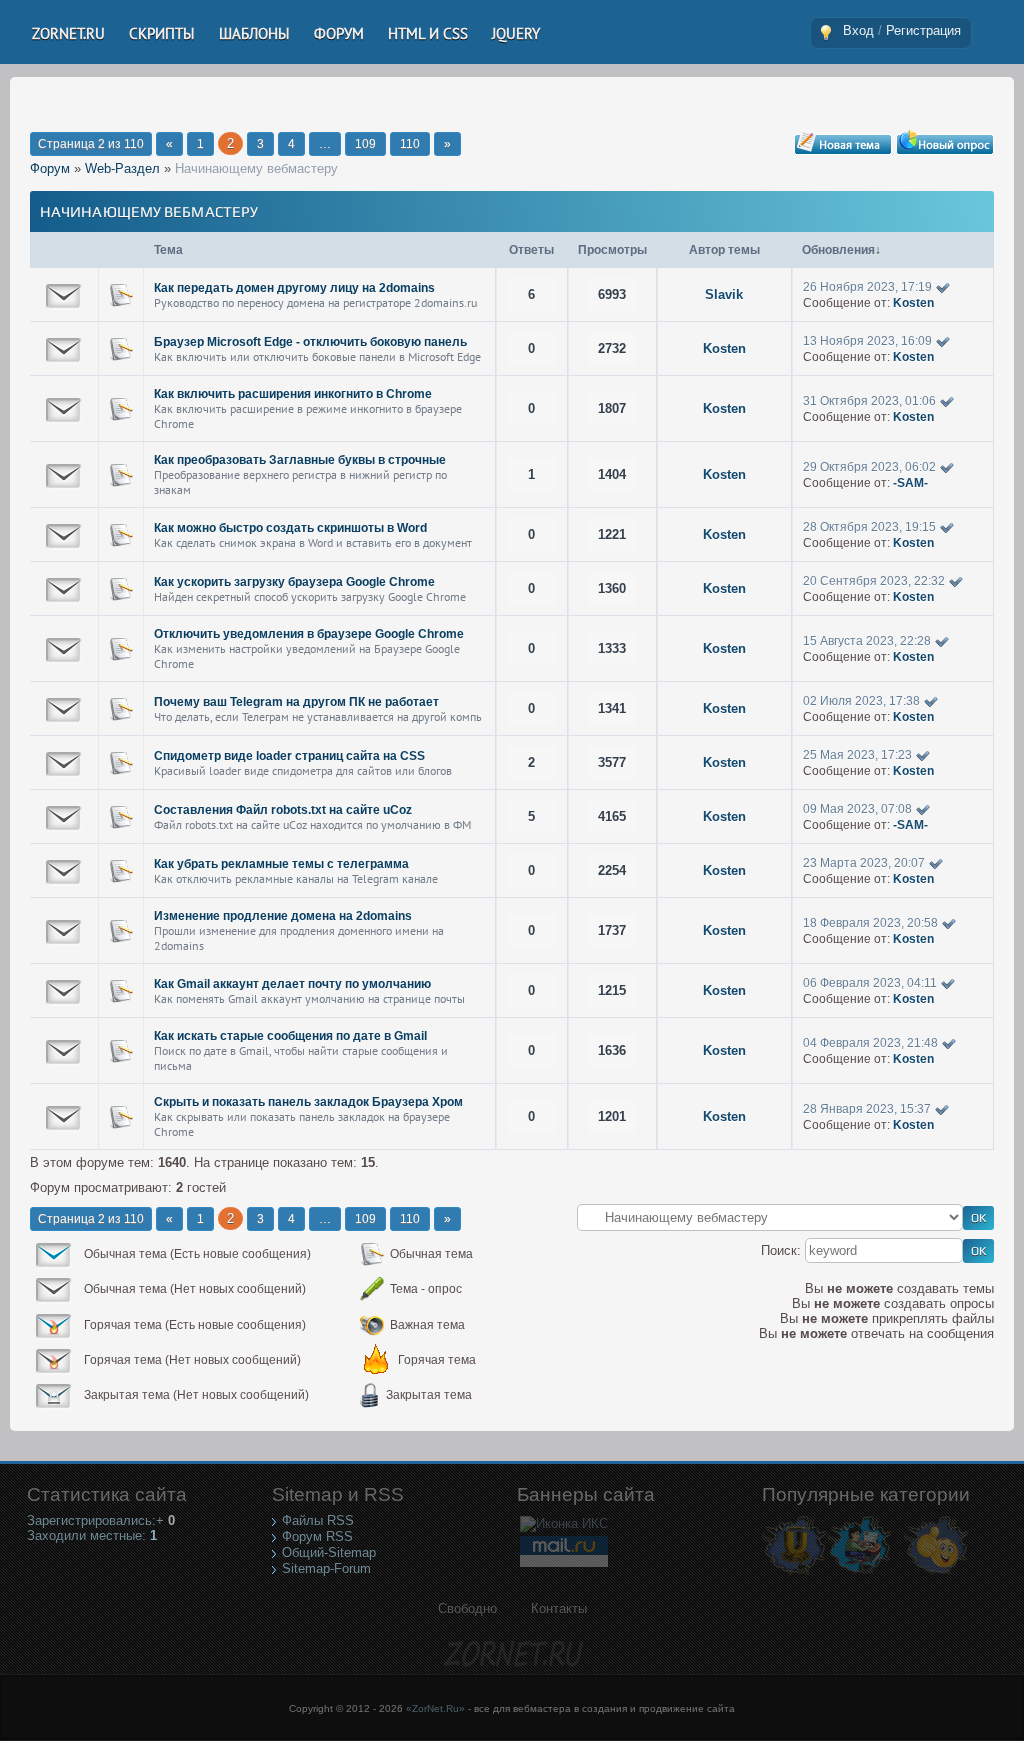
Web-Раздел (122, 168)
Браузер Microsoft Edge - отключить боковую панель (310, 342)
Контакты (559, 1608)
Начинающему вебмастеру (256, 168)
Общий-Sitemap (329, 1552)
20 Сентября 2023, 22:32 (874, 581)
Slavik (724, 294)
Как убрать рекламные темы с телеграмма (281, 864)
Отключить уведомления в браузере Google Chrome (309, 634)
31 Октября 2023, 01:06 (869, 401)
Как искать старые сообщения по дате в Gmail (290, 1036)
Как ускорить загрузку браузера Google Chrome (294, 582)
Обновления (838, 250)
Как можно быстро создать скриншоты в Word (290, 528)
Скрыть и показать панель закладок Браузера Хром (308, 1102)
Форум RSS (317, 1536)
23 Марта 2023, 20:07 (864, 863)
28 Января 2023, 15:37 (867, 1109)
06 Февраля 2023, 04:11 (870, 983)
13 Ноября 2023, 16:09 (867, 341)
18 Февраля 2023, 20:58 (870, 923)
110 (410, 144)
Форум (50, 168)
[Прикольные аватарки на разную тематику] (936, 1573)
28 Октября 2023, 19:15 (869, 527)
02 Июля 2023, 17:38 (861, 701)
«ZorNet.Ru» (435, 1708)
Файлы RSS (318, 1520)
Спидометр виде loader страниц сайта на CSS (289, 756)
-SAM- (910, 483)
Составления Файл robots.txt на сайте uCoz (283, 810)
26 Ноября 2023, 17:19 (867, 287)
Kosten (913, 303)
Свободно (467, 1608)
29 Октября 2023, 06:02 (869, 467)
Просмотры (612, 250)
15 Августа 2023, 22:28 (867, 641)
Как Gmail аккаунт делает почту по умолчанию (292, 984)
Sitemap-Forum (326, 1568)
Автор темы (724, 250)
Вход (858, 30)
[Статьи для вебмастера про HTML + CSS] (859, 1573)
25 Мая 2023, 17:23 (857, 755)
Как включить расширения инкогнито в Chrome (293, 394)
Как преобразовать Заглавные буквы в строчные (300, 460)
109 (365, 144)
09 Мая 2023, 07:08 (857, 809)
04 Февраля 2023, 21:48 (870, 1043)
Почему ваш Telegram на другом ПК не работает (296, 702)
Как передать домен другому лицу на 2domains (294, 288)
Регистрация (923, 30)
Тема (168, 250)
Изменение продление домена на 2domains (283, 916)
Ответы (531, 250)
